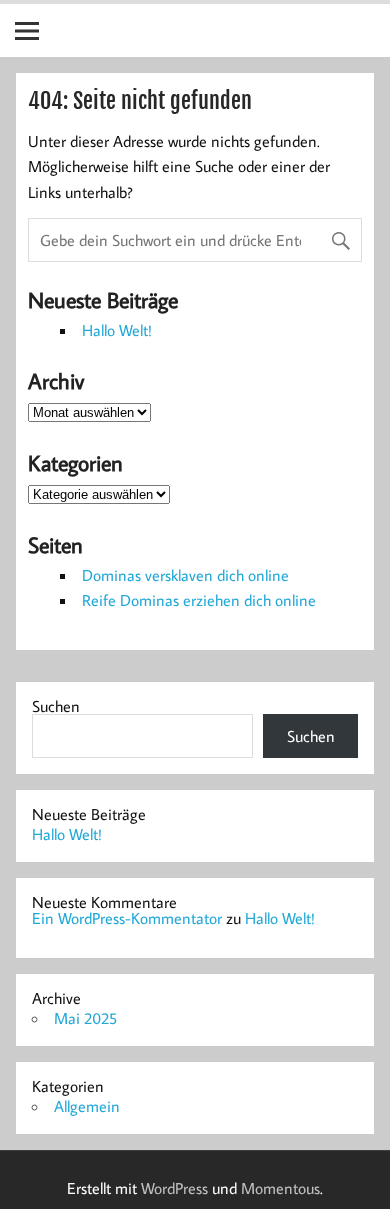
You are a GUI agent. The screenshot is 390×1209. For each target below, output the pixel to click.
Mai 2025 (85, 1018)
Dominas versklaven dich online (185, 575)
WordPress (174, 1188)
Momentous (280, 1188)
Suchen (56, 706)
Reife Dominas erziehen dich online (199, 600)
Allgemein (87, 1106)
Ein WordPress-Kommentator (127, 918)
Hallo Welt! (117, 330)
